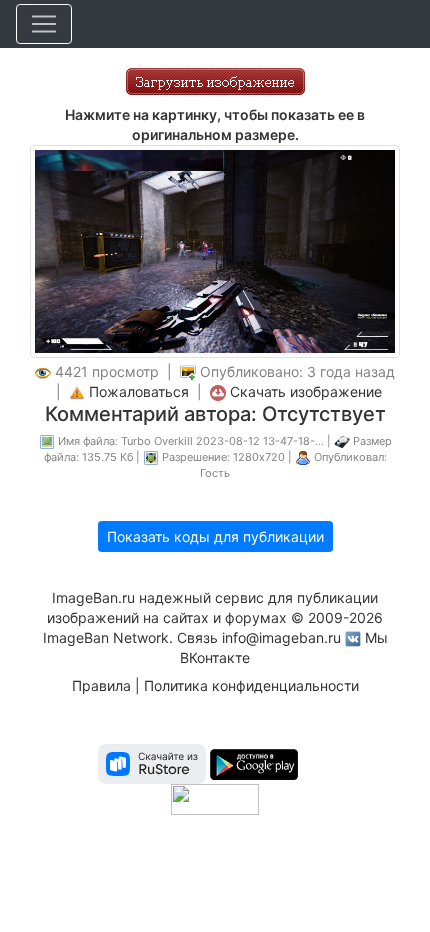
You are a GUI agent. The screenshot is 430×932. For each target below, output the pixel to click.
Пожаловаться (139, 391)
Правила (101, 685)
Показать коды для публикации (215, 536)
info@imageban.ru (281, 637)
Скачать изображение (306, 391)
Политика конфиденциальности (251, 685)
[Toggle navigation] (44, 24)
